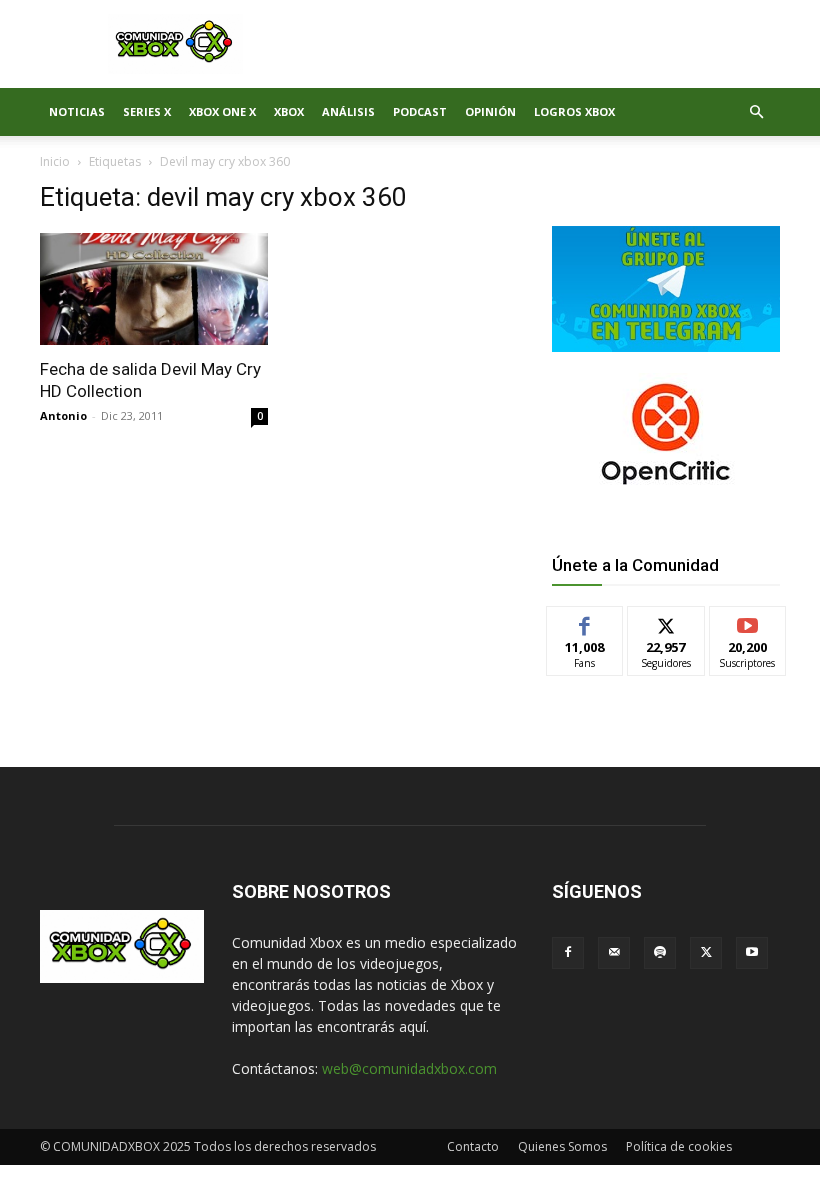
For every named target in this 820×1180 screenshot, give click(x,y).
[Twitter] (706, 953)
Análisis (348, 111)
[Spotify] (660, 953)
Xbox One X (222, 111)
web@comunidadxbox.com (409, 1068)
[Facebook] (568, 953)
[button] (756, 112)
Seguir (666, 621)
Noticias (77, 111)
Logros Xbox (574, 111)
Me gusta (585, 621)
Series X (147, 111)
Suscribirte (748, 621)
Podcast (420, 111)
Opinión (490, 111)
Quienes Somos (562, 1146)
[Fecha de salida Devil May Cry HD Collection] (154, 289)
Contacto (473, 1146)
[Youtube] (752, 953)
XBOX (289, 111)
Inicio (55, 161)
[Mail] (614, 953)
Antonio (63, 415)
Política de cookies (679, 1146)
